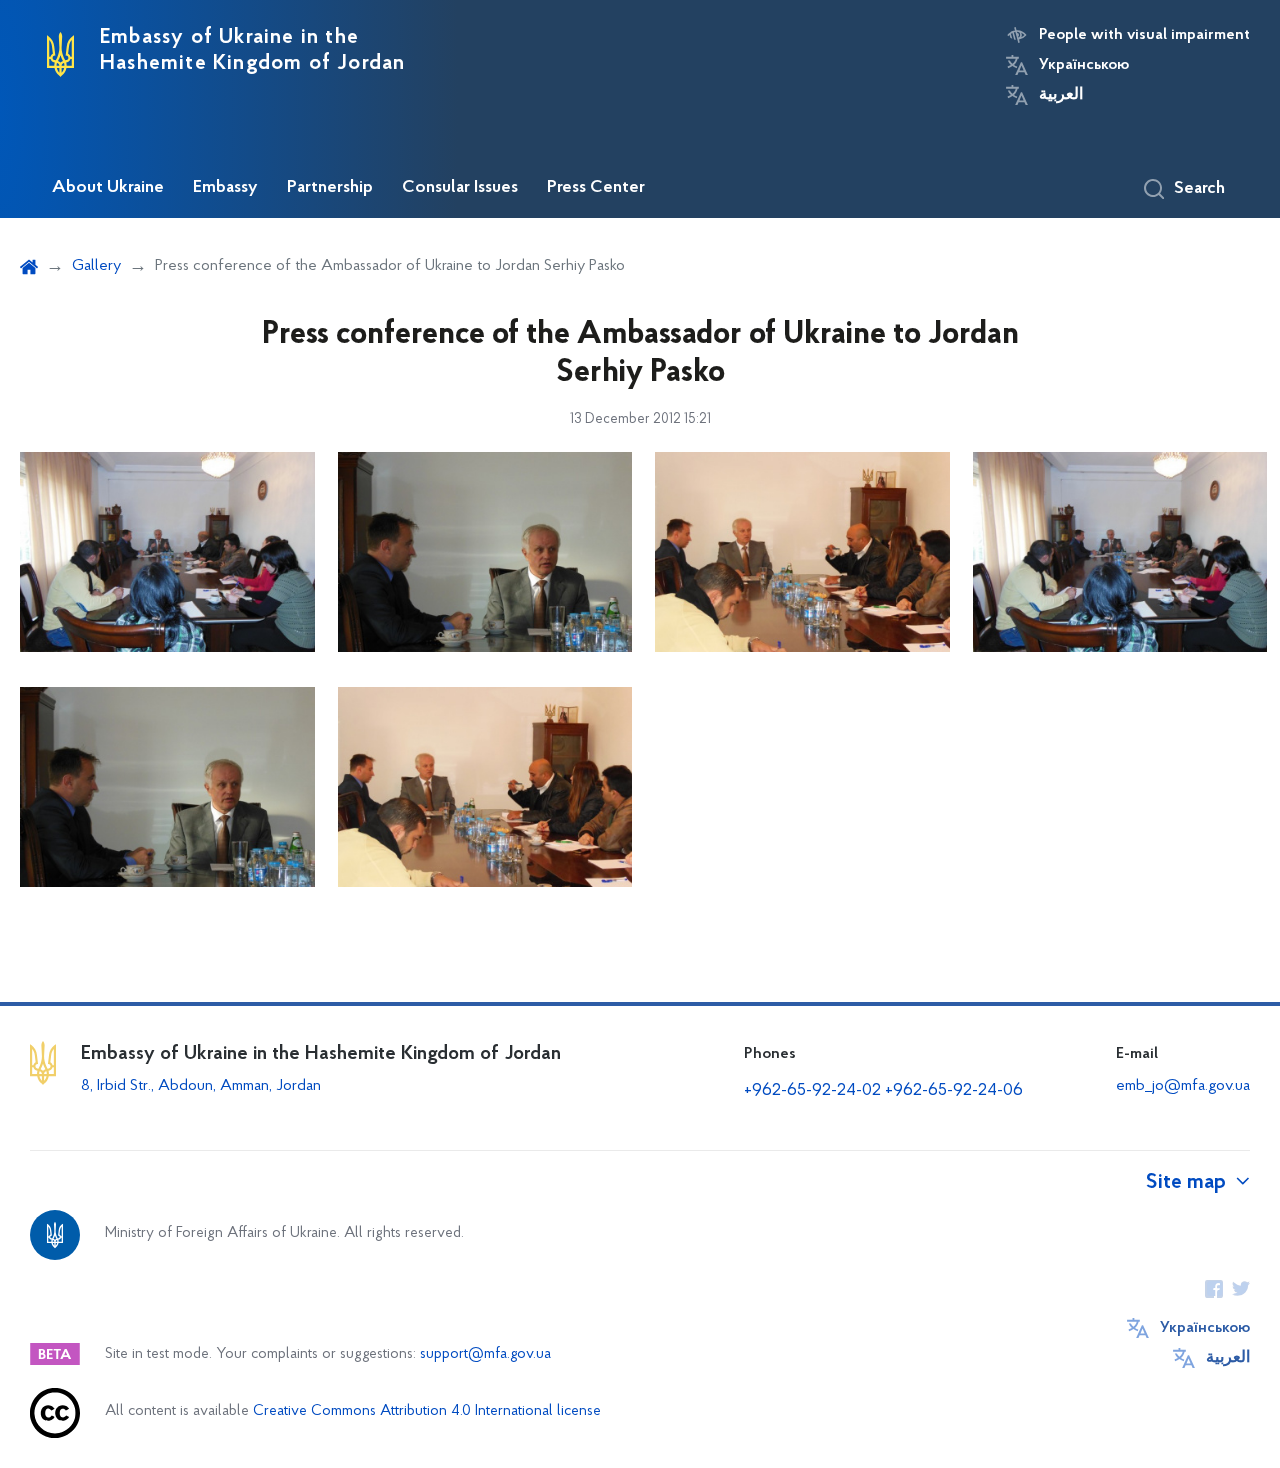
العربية (1061, 95)
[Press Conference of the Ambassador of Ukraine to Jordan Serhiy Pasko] (1120, 552)
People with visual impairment (1144, 35)
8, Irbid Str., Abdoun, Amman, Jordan (203, 1086)
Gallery (96, 266)
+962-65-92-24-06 (954, 1091)
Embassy (225, 188)
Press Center (596, 188)
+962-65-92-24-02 (812, 1091)
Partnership (330, 188)
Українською (1084, 65)
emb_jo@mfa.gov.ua (1183, 1086)
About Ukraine (108, 188)
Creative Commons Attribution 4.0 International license (427, 1411)
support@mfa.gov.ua (485, 1354)
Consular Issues (460, 188)
